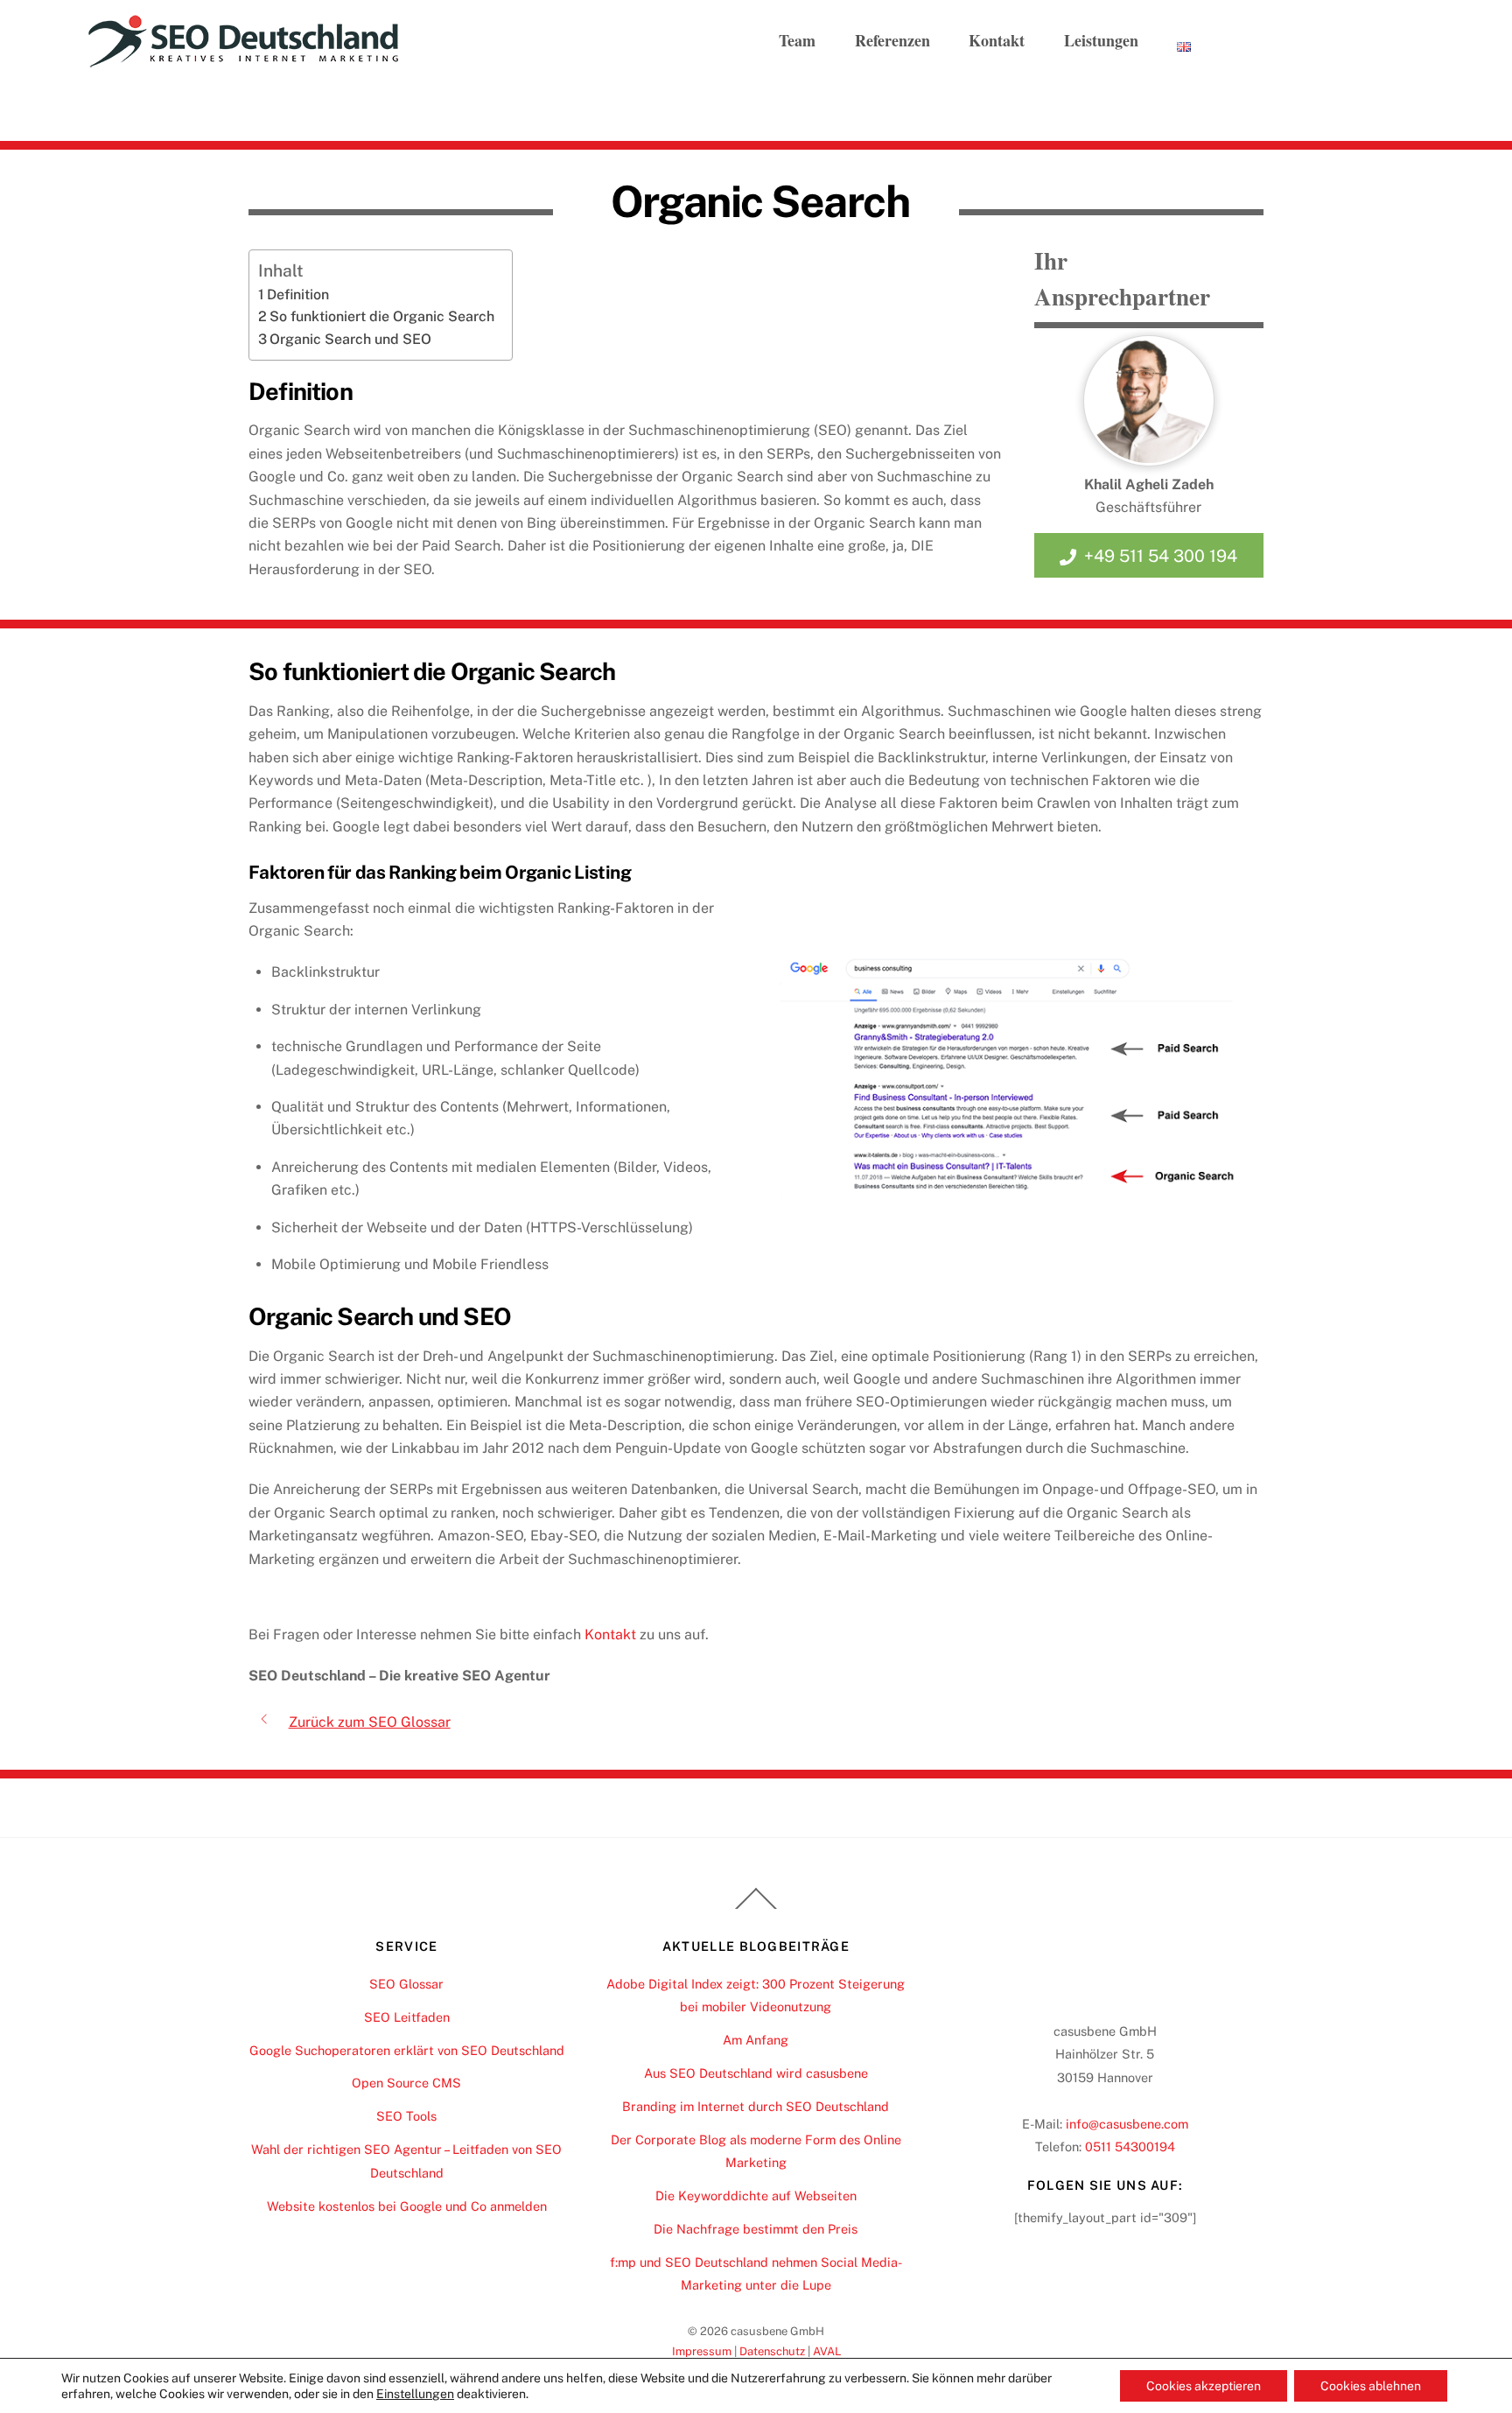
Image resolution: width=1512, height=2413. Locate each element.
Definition (298, 295)
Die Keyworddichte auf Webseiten (756, 2196)
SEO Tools (406, 2116)
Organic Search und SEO (350, 339)
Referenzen (892, 40)
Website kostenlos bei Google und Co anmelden (407, 2206)
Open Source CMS (406, 2083)
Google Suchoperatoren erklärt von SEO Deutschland (407, 2050)
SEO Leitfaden (407, 2017)
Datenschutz (772, 2351)
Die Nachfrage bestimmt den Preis (756, 2229)
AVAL (827, 2351)
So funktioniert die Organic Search (382, 316)
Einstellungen (415, 2394)
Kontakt (997, 40)
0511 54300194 (1130, 2146)
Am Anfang (756, 2040)
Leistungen (1101, 40)
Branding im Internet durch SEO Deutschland (756, 2106)
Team (797, 40)
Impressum (702, 2351)
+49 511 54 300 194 (1161, 556)
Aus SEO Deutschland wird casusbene (756, 2073)
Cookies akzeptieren (1204, 2386)
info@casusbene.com (1127, 2124)
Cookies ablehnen (1371, 2386)
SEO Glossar (406, 1984)
